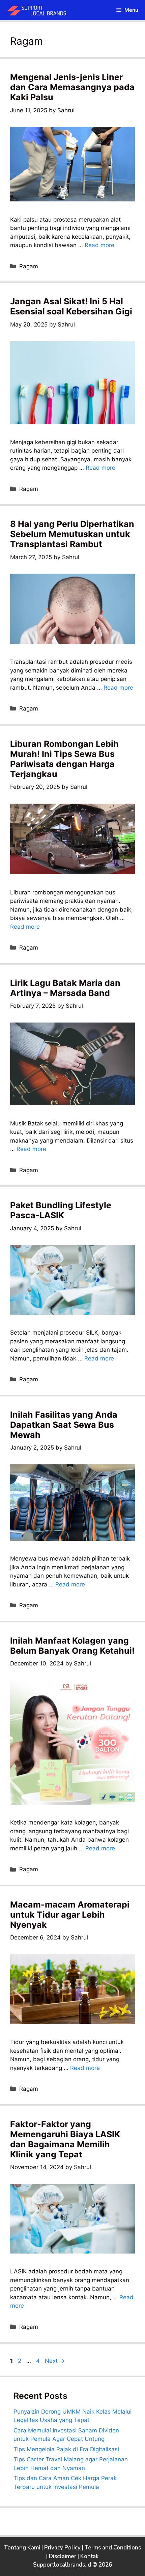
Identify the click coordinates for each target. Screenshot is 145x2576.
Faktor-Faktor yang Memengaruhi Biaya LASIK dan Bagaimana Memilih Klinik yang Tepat (65, 2139)
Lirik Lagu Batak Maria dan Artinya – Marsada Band (65, 988)
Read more (99, 245)
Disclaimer (63, 2556)
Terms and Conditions (113, 2548)
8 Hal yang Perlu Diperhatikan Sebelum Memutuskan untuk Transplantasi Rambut (72, 534)
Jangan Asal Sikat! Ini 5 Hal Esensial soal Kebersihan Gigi (71, 306)
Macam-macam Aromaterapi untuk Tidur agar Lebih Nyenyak (70, 1915)
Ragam (29, 266)
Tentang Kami (22, 2548)
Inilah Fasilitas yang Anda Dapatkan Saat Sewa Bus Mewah (64, 1425)
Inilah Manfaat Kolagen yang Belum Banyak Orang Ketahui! (72, 1646)
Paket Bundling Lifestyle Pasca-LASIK (61, 1210)
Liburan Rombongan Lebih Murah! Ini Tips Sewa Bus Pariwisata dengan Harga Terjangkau (64, 759)
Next (55, 2361)
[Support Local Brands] (39, 10)
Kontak (90, 2556)
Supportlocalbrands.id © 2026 (72, 2565)
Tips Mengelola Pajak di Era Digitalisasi (66, 2449)
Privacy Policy (62, 2548)
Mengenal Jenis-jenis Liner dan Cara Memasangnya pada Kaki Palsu (72, 87)
